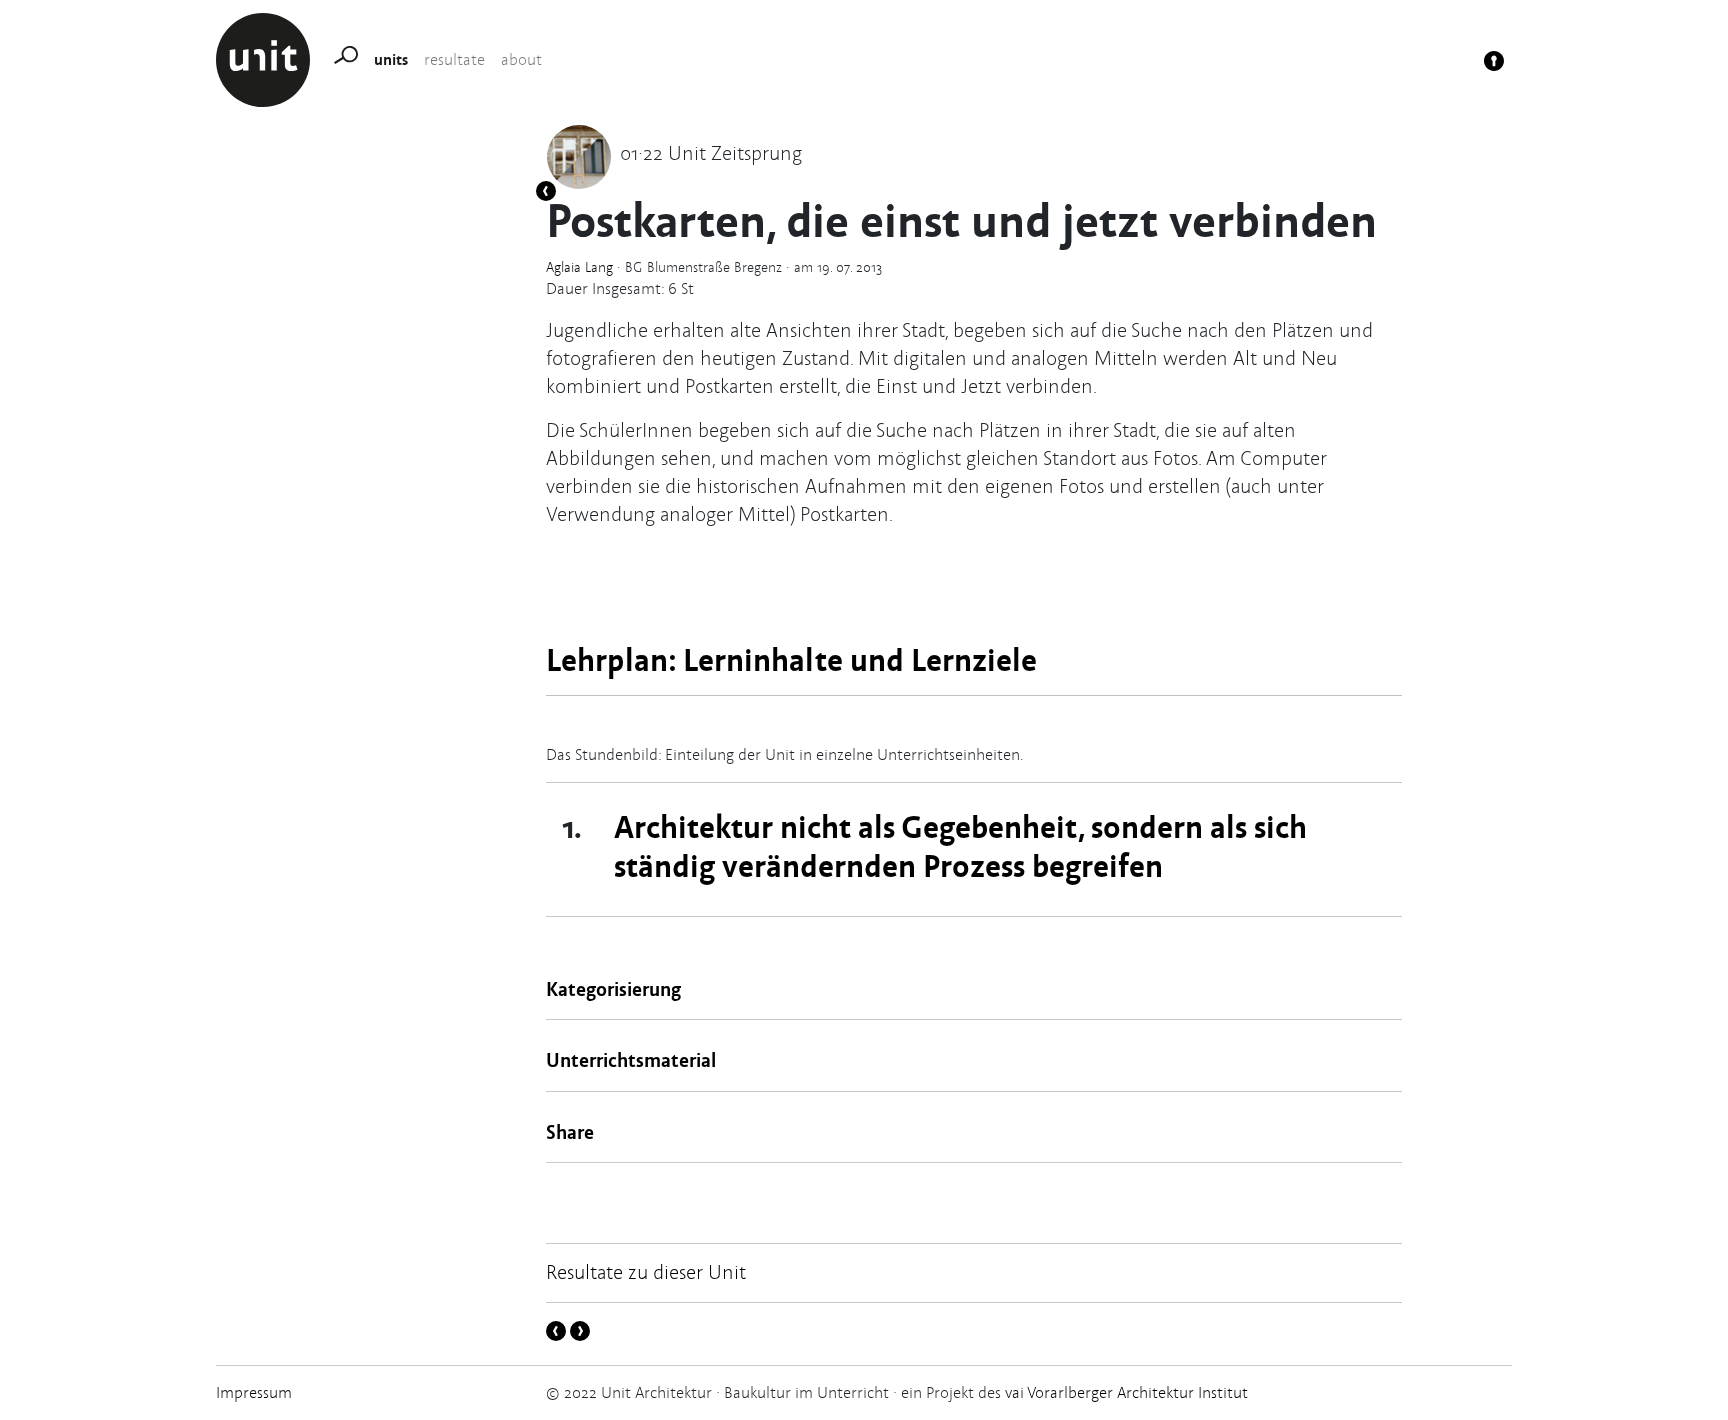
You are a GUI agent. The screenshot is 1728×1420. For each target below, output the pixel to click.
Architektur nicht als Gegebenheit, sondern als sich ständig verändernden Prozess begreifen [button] (960, 844)
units (391, 59)
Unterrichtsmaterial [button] (631, 1059)
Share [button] (570, 1131)
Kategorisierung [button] (613, 988)
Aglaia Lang (579, 267)
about (521, 59)
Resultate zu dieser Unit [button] (646, 1272)
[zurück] (546, 190)
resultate (454, 59)
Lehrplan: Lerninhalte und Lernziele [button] (791, 658)
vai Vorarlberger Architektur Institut (1124, 1392)
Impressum (254, 1392)
